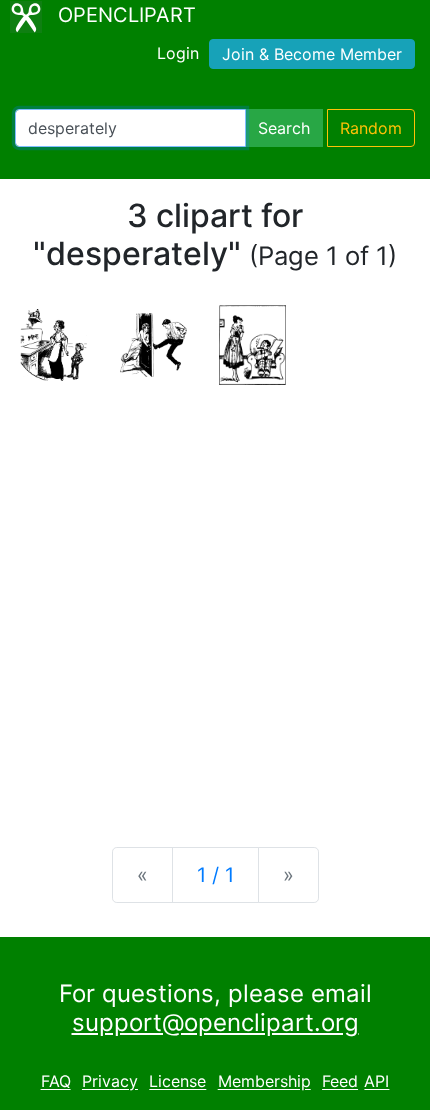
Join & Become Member (312, 54)
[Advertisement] (215, 600)
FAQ (56, 1082)
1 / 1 (215, 875)
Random (371, 128)
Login (178, 53)
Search (284, 128)
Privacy (110, 1082)
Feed (340, 1082)
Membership (264, 1082)
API (376, 1082)
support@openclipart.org (215, 1022)
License (177, 1082)
